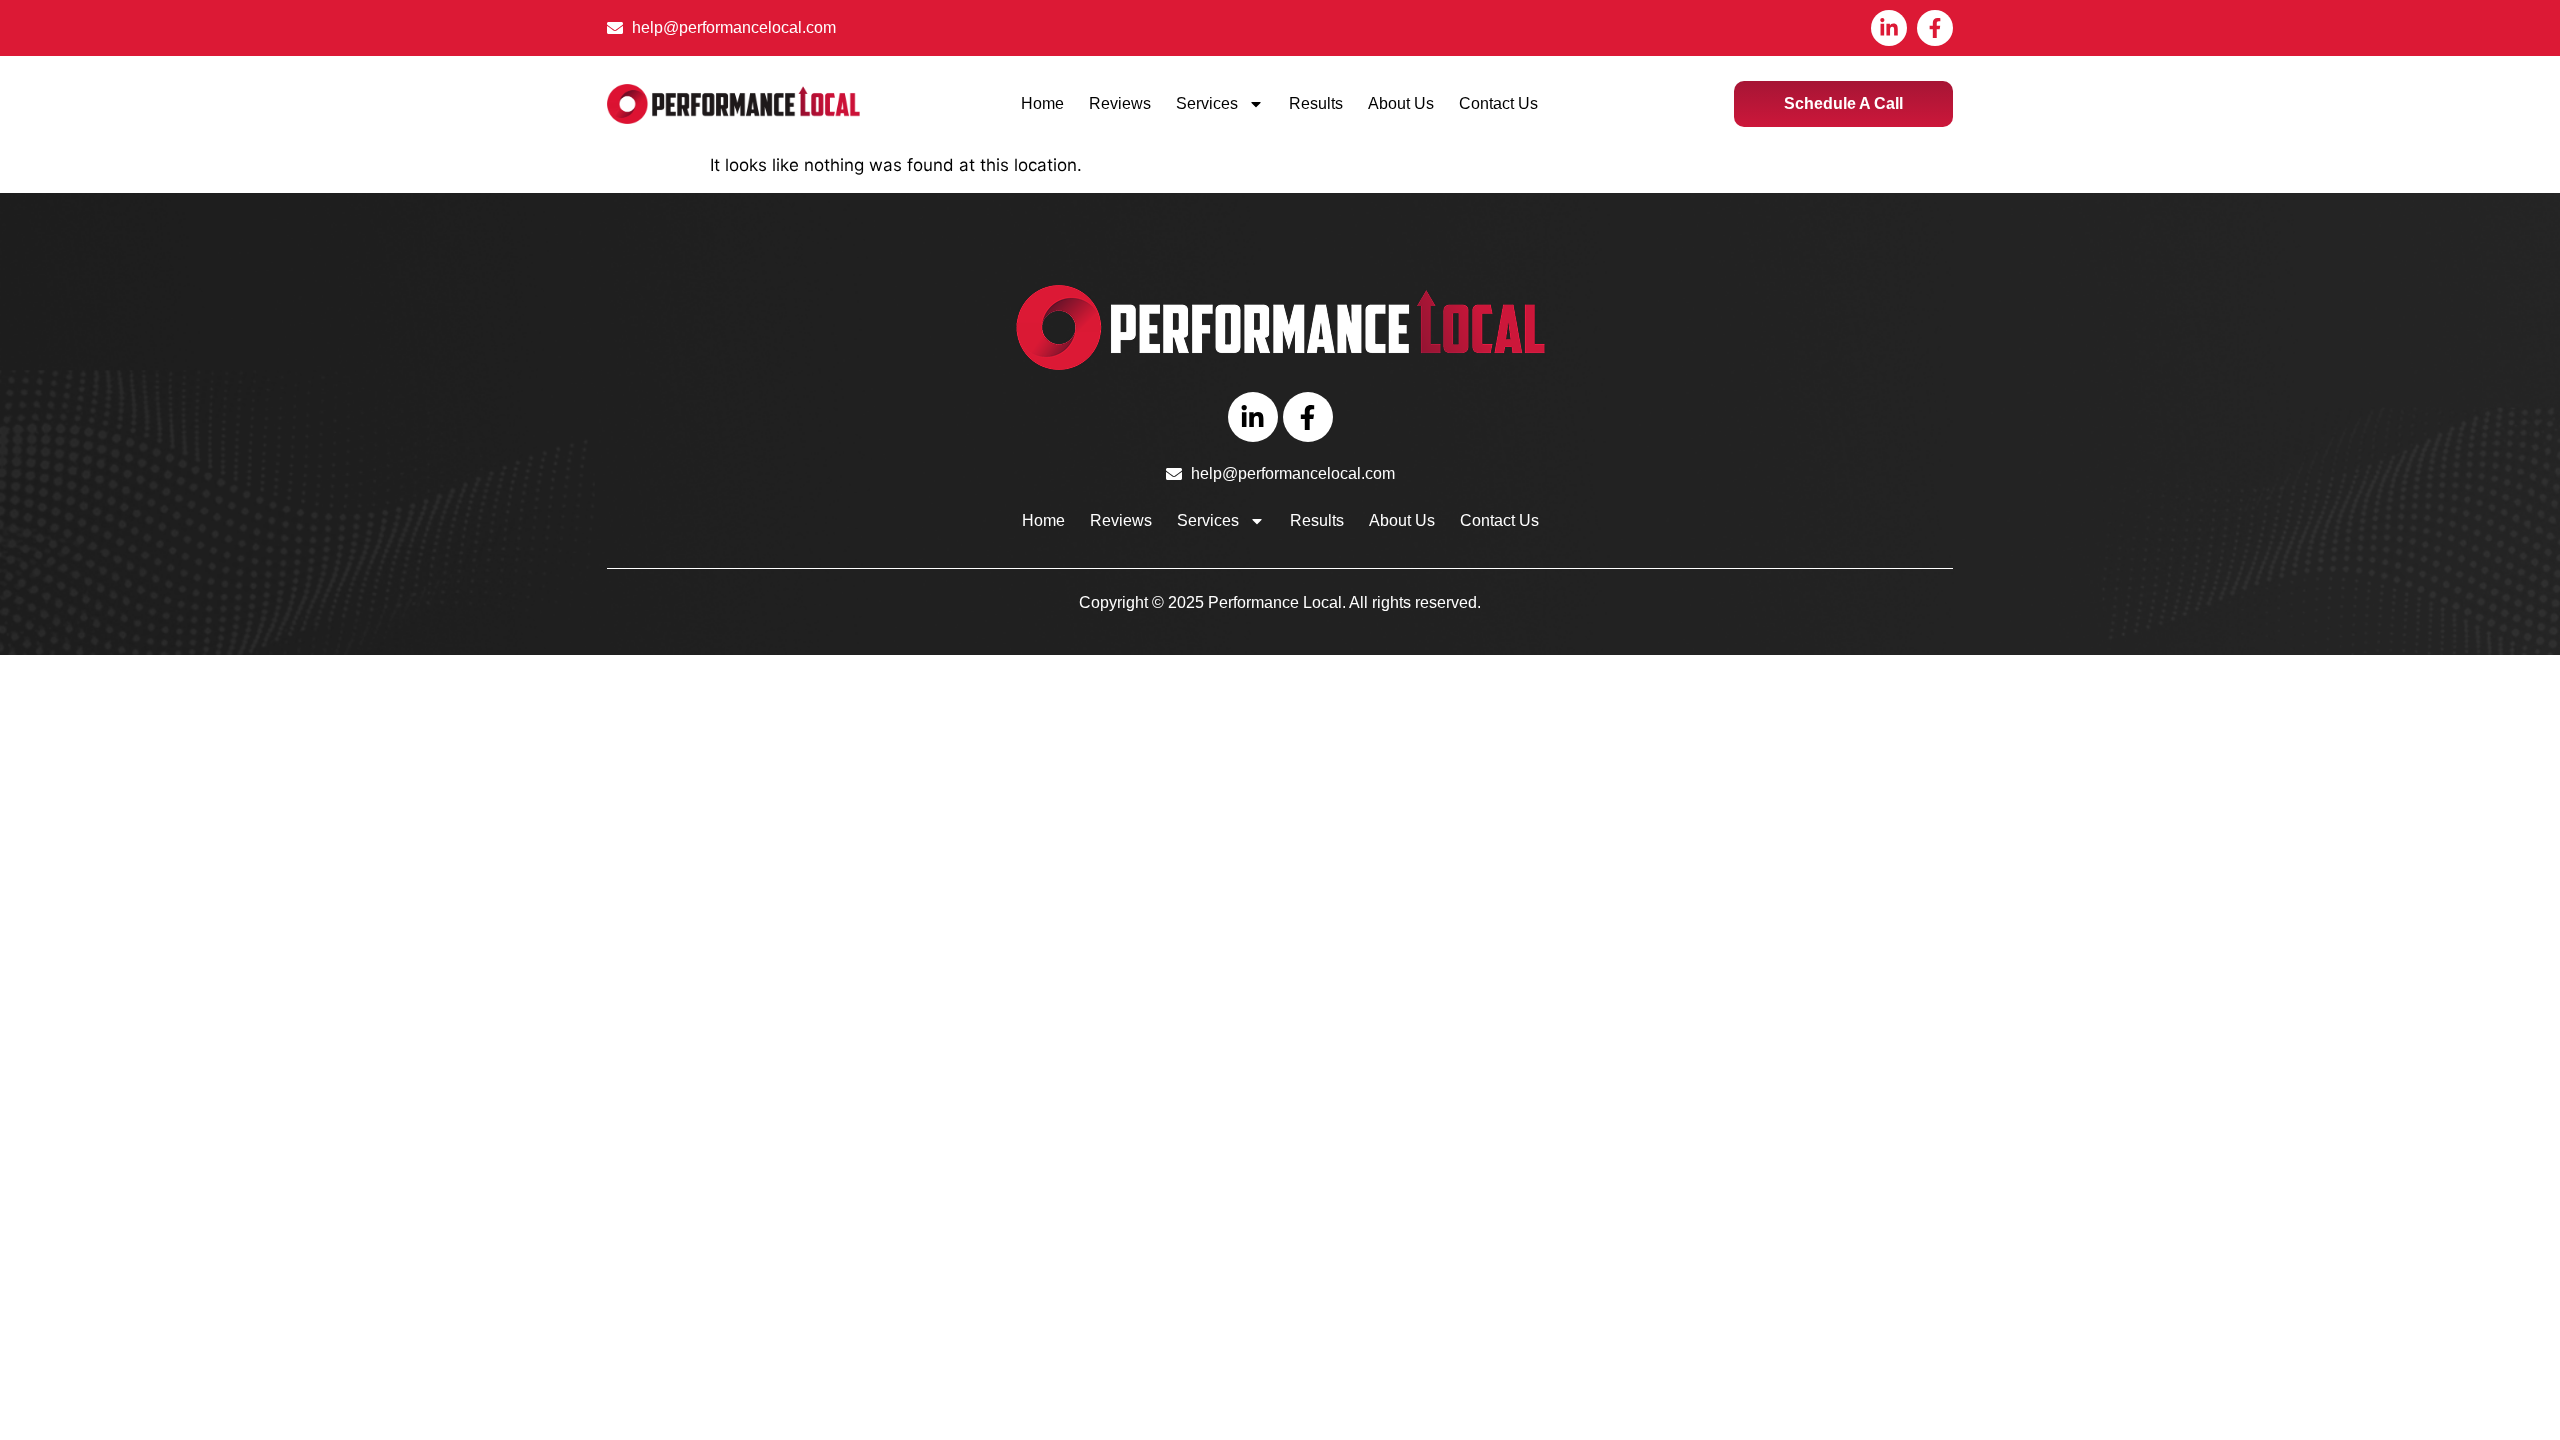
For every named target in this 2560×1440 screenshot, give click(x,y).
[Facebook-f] (1935, 28)
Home (1042, 103)
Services (1207, 103)
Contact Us (1498, 103)
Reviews (1120, 103)
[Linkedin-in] (1889, 28)
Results (1316, 103)
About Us (1401, 103)
